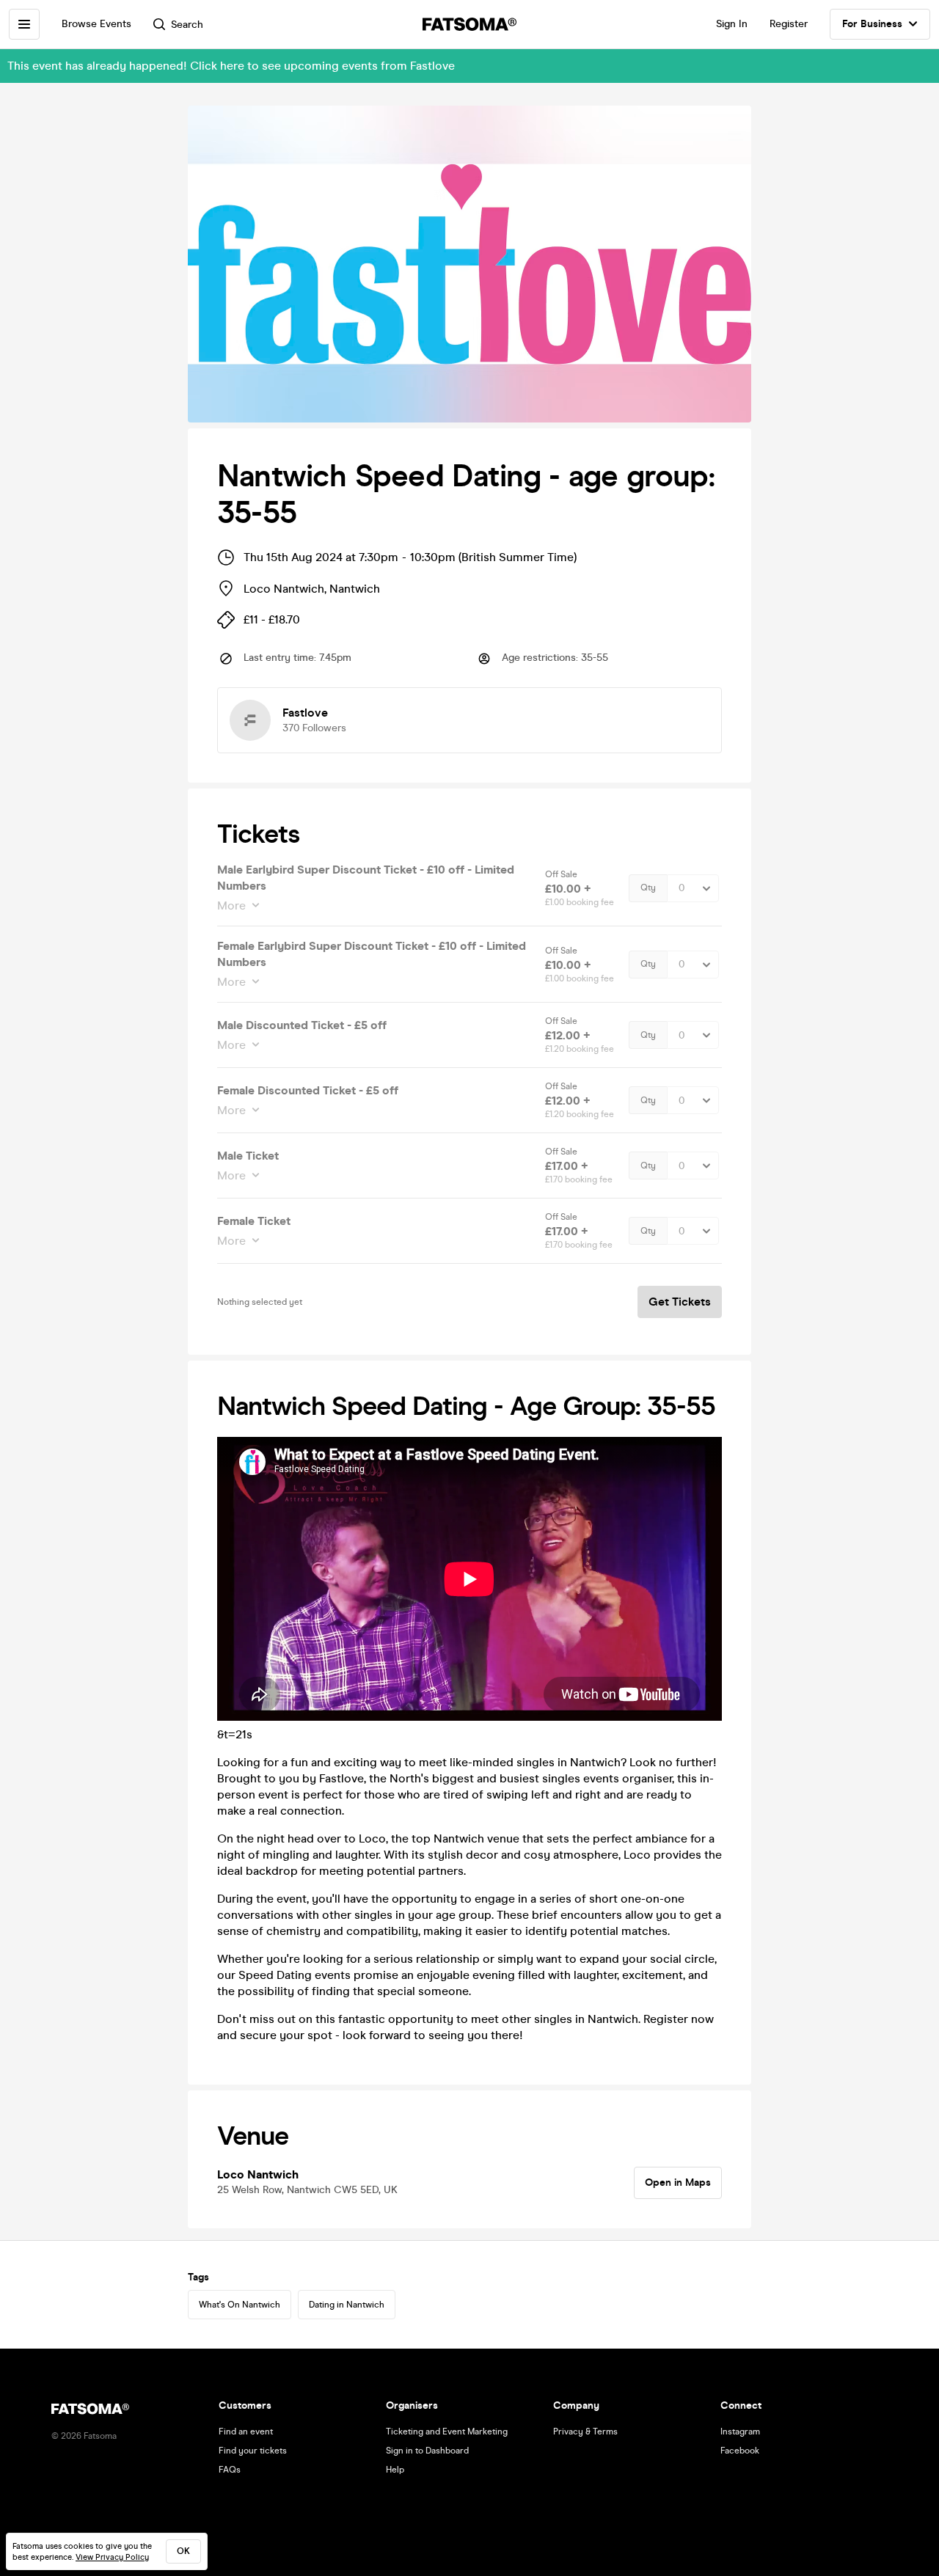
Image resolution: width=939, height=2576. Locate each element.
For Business (872, 24)
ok (183, 2551)
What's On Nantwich (240, 2305)
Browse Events (96, 24)
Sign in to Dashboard (427, 2451)
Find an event (246, 2432)
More (231, 905)
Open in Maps (678, 2182)
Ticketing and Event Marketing (447, 2432)
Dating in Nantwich (347, 2305)
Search (187, 25)
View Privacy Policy (112, 2557)
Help (395, 2470)
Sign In (732, 24)
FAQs (230, 2470)
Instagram (740, 2432)
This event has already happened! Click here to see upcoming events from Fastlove (231, 66)
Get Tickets (680, 1302)
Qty (648, 888)
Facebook (740, 2451)
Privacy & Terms (585, 2432)
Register (789, 24)
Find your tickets (253, 2451)
